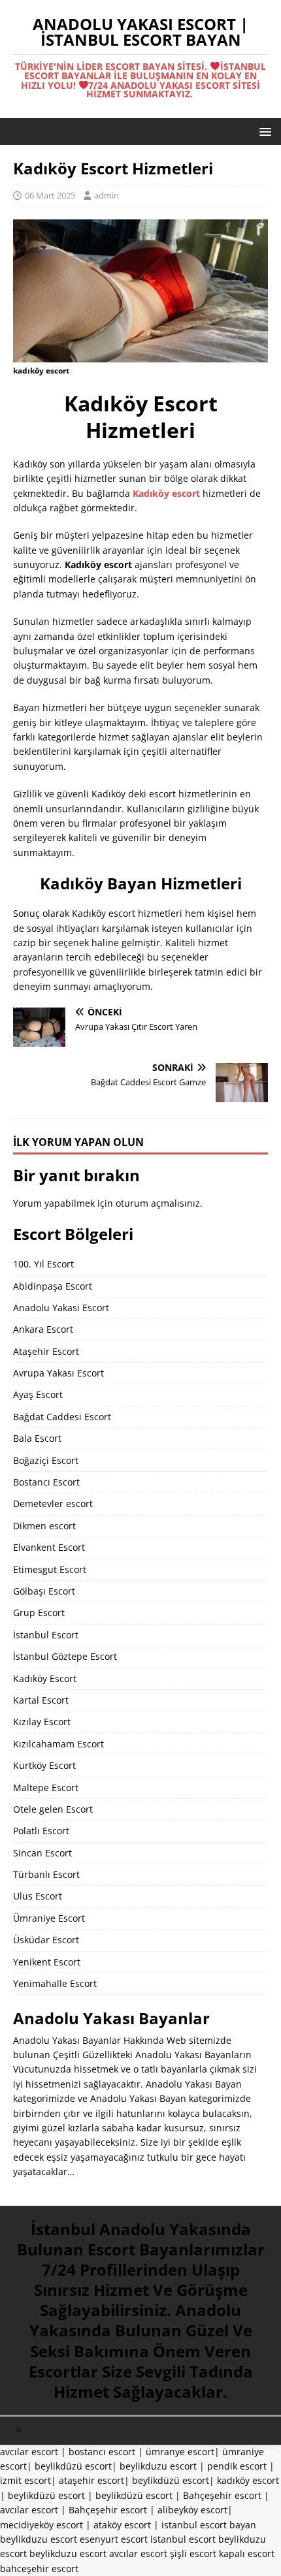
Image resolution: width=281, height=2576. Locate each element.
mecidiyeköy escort (41, 2525)
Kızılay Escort (42, 1722)
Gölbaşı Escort (44, 1591)
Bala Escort (37, 1438)
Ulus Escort (38, 1896)
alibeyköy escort (192, 2510)
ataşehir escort (91, 2480)
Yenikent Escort (47, 1962)
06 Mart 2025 (50, 195)
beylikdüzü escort (73, 2466)
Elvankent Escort (49, 1547)
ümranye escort (180, 2452)
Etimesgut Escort (50, 1569)
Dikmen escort (44, 1526)
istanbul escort (183, 2539)
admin (107, 195)
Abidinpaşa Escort (53, 1286)
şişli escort (193, 2553)
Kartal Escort (41, 1700)
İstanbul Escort (46, 1635)
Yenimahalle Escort (55, 1983)
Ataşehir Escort (46, 1351)
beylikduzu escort (158, 2466)
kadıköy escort (248, 2480)
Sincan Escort (42, 1853)
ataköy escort (122, 2525)
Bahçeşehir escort (222, 2495)
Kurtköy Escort (44, 1765)
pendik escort (237, 2466)
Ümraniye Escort (49, 1918)
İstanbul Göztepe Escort (65, 1656)
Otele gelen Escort (53, 1809)
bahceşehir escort (39, 2568)
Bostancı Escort (46, 1482)
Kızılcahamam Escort (58, 1744)
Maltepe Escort (46, 1788)
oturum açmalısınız (158, 1203)
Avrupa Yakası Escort (58, 1373)
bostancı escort (102, 2452)
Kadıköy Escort (45, 1678)
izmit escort (25, 2480)
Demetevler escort (53, 1503)
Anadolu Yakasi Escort (61, 1308)
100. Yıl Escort (43, 1264)
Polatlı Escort (41, 1831)
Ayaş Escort (38, 1394)
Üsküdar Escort (46, 1940)
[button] (263, 131)
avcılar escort (29, 2452)
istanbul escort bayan (209, 2525)
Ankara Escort (43, 1329)
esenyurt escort (114, 2539)
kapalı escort (247, 2553)
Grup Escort (39, 1613)
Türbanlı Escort (46, 1874)
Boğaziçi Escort (46, 1460)
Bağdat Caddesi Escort (62, 1417)
